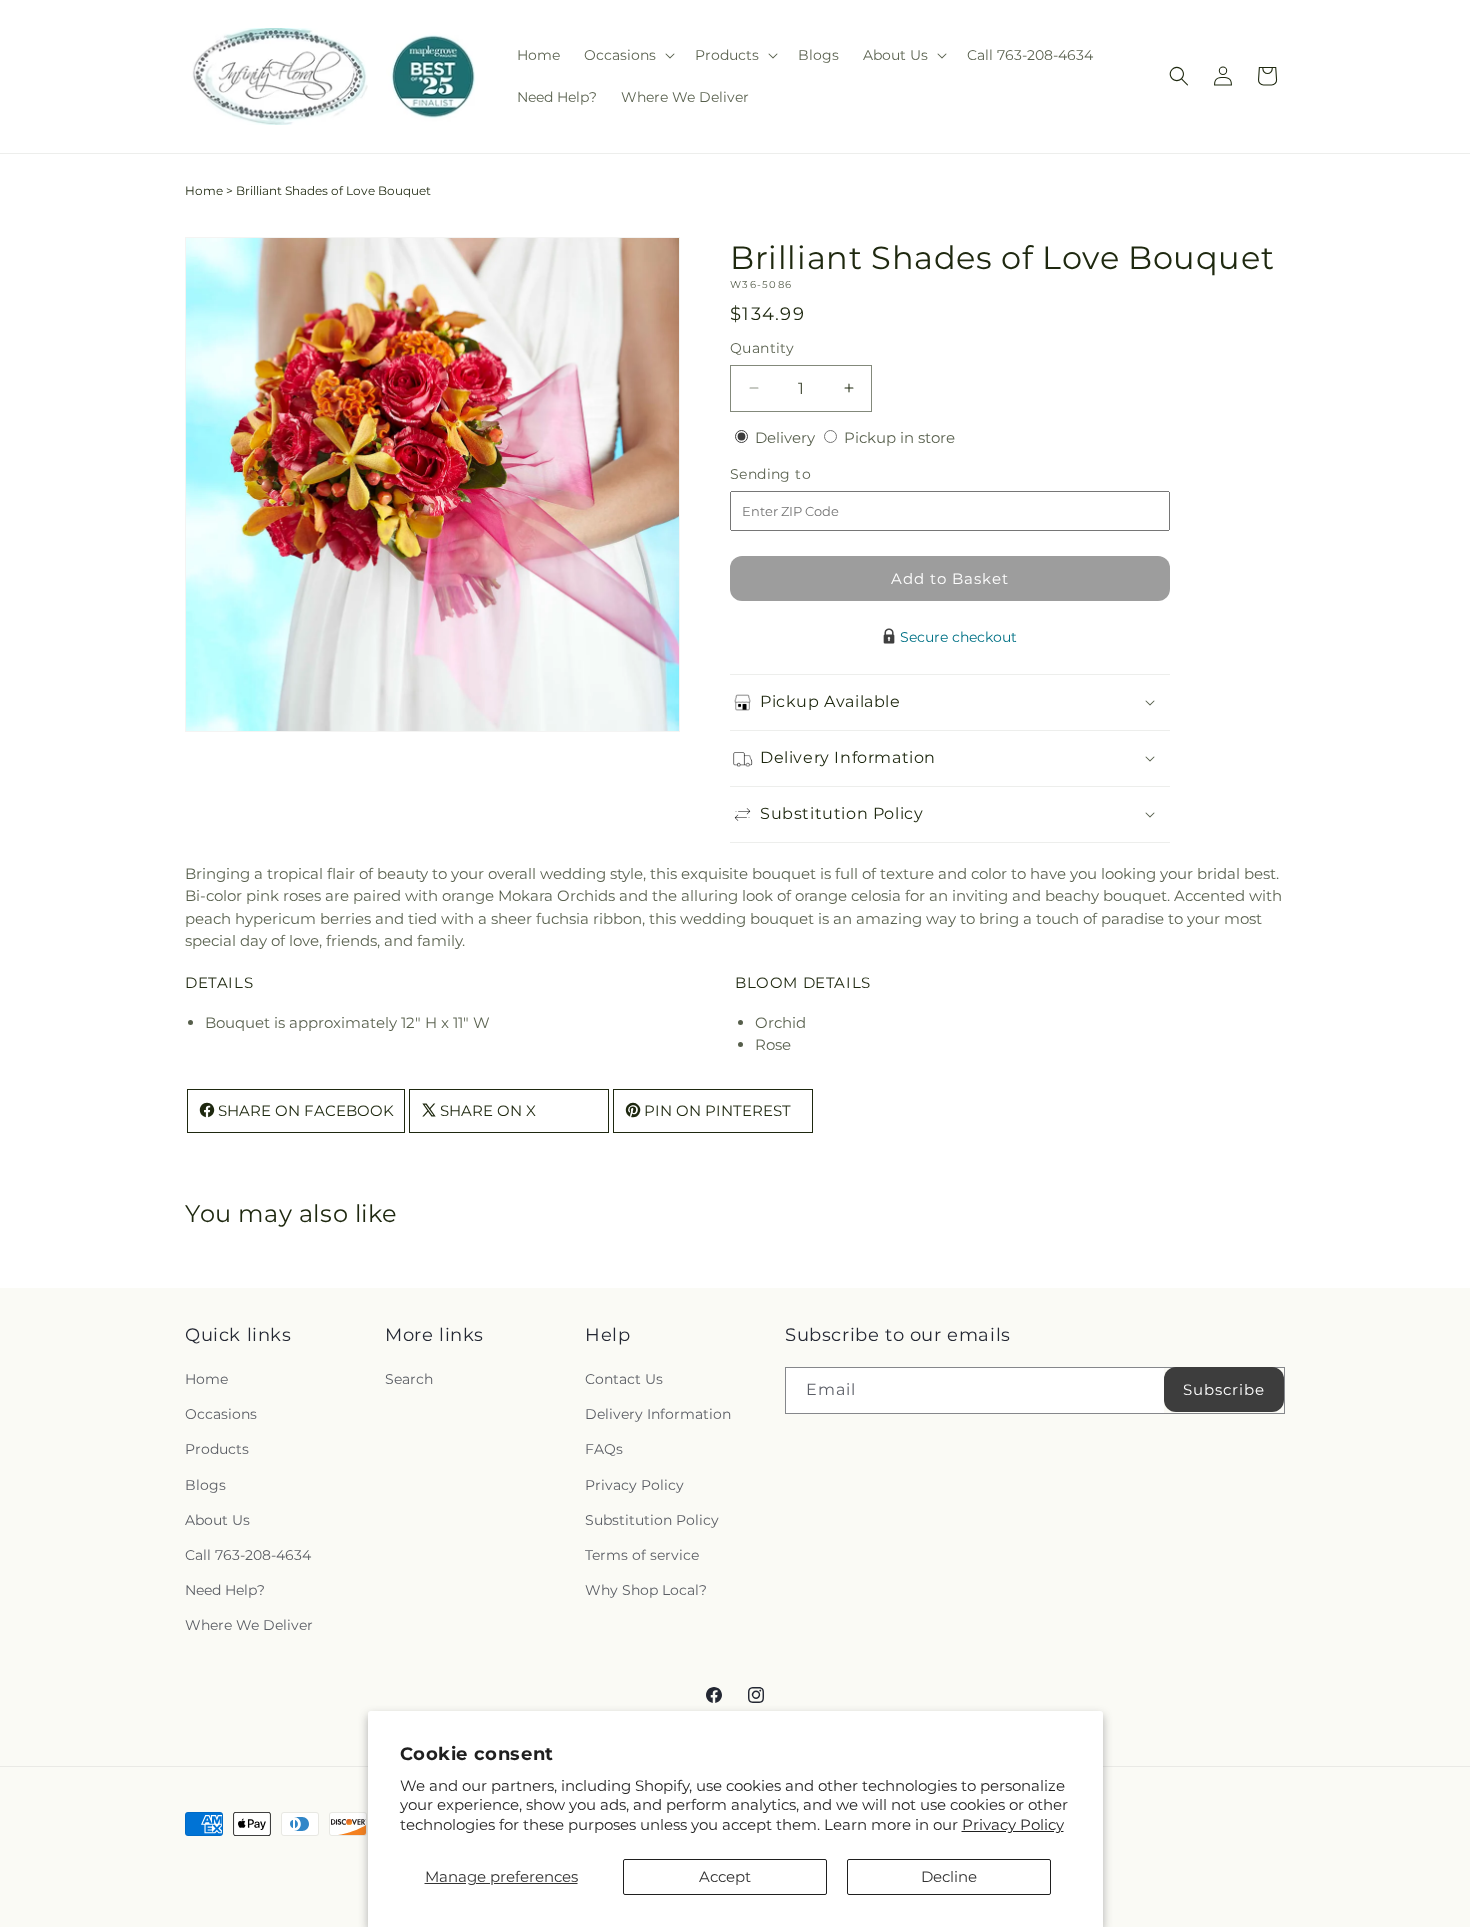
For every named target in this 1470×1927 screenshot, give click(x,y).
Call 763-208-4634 (248, 1555)
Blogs (205, 1485)
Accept (725, 1876)
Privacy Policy (1013, 1824)
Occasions (221, 1414)
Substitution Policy (652, 1520)
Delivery (787, 437)
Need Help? (225, 1590)
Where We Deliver (249, 1625)
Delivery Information (658, 1414)
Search (409, 1379)
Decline (949, 1876)
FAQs (604, 1449)
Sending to (800, 474)
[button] (627, 55)
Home (204, 190)
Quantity (762, 348)
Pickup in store (899, 437)
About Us (217, 1520)
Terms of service (642, 1555)
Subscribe (1224, 1389)
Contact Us (624, 1379)
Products (217, 1449)
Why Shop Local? (646, 1590)
